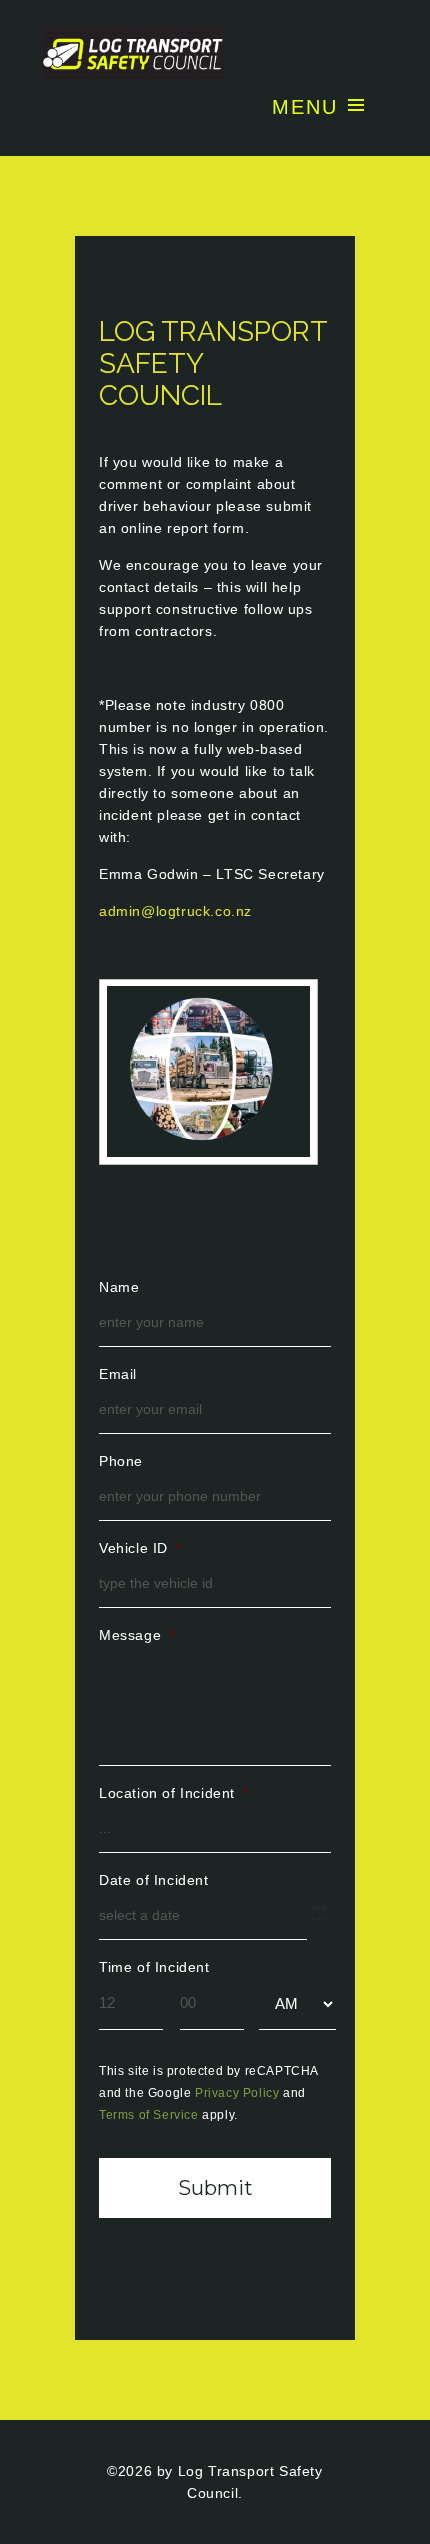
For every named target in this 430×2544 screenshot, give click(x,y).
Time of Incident (154, 1967)
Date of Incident (154, 1880)
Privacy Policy (237, 2093)
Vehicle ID (140, 1548)
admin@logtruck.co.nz (175, 911)
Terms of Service (149, 2115)
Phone (121, 1461)
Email (118, 1374)
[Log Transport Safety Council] (215, 53)
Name (119, 1287)
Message (137, 1635)
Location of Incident (174, 1793)
